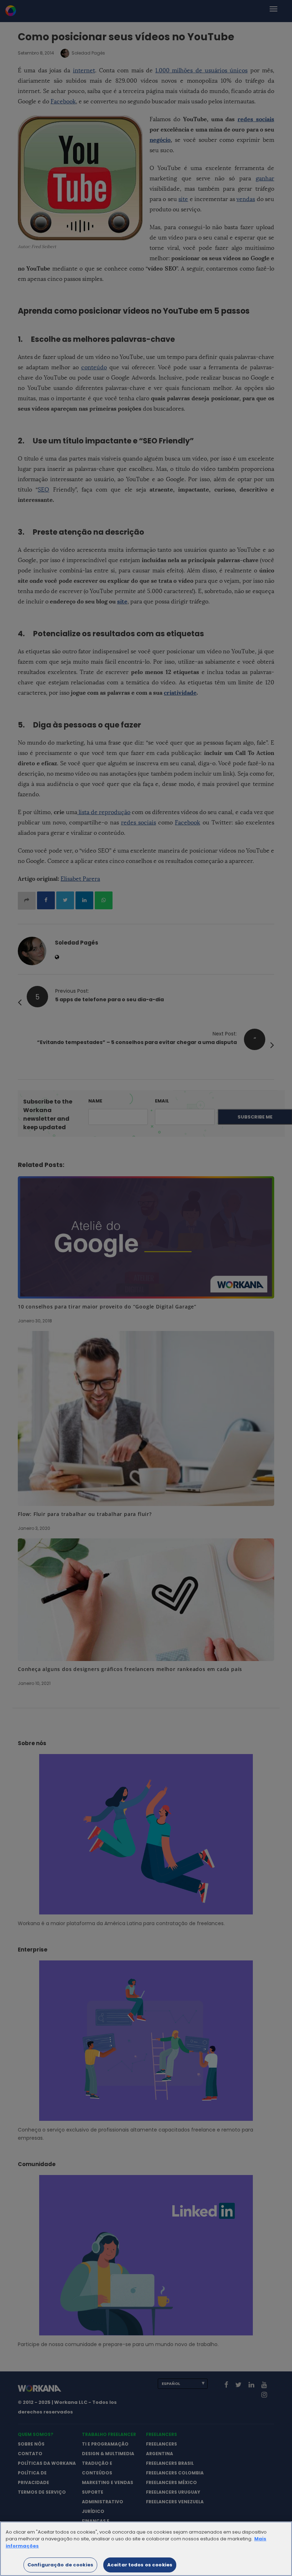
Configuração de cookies (60, 2565)
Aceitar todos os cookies (140, 2565)
